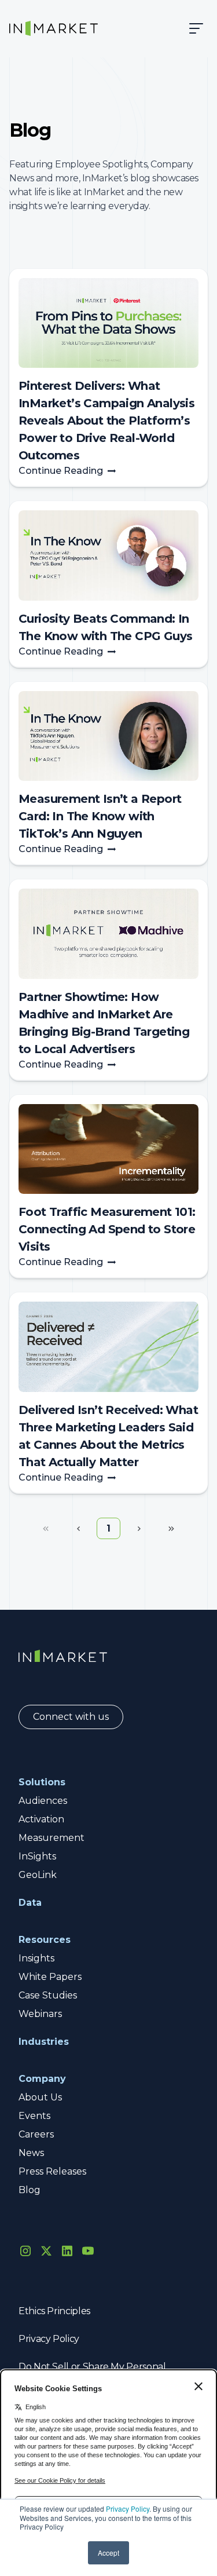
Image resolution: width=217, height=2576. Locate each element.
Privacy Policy (128, 2509)
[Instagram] (25, 2251)
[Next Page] (139, 1529)
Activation (41, 1819)
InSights (37, 1856)
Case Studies (48, 1995)
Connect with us (71, 1717)
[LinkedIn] (67, 2251)
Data (30, 1903)
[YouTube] (88, 2251)
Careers (36, 2134)
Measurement (52, 1838)
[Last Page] (171, 1529)
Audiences (43, 1801)
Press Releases (52, 2171)
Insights (36, 1958)
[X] (46, 2251)
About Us (40, 2097)
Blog (30, 2190)
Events (34, 2116)
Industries (44, 2042)
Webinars (40, 2014)
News (31, 2153)
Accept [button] (108, 2553)
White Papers (50, 1977)
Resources (45, 1940)
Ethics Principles (54, 2311)
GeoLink (38, 1875)
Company (42, 2079)
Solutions (42, 1782)
